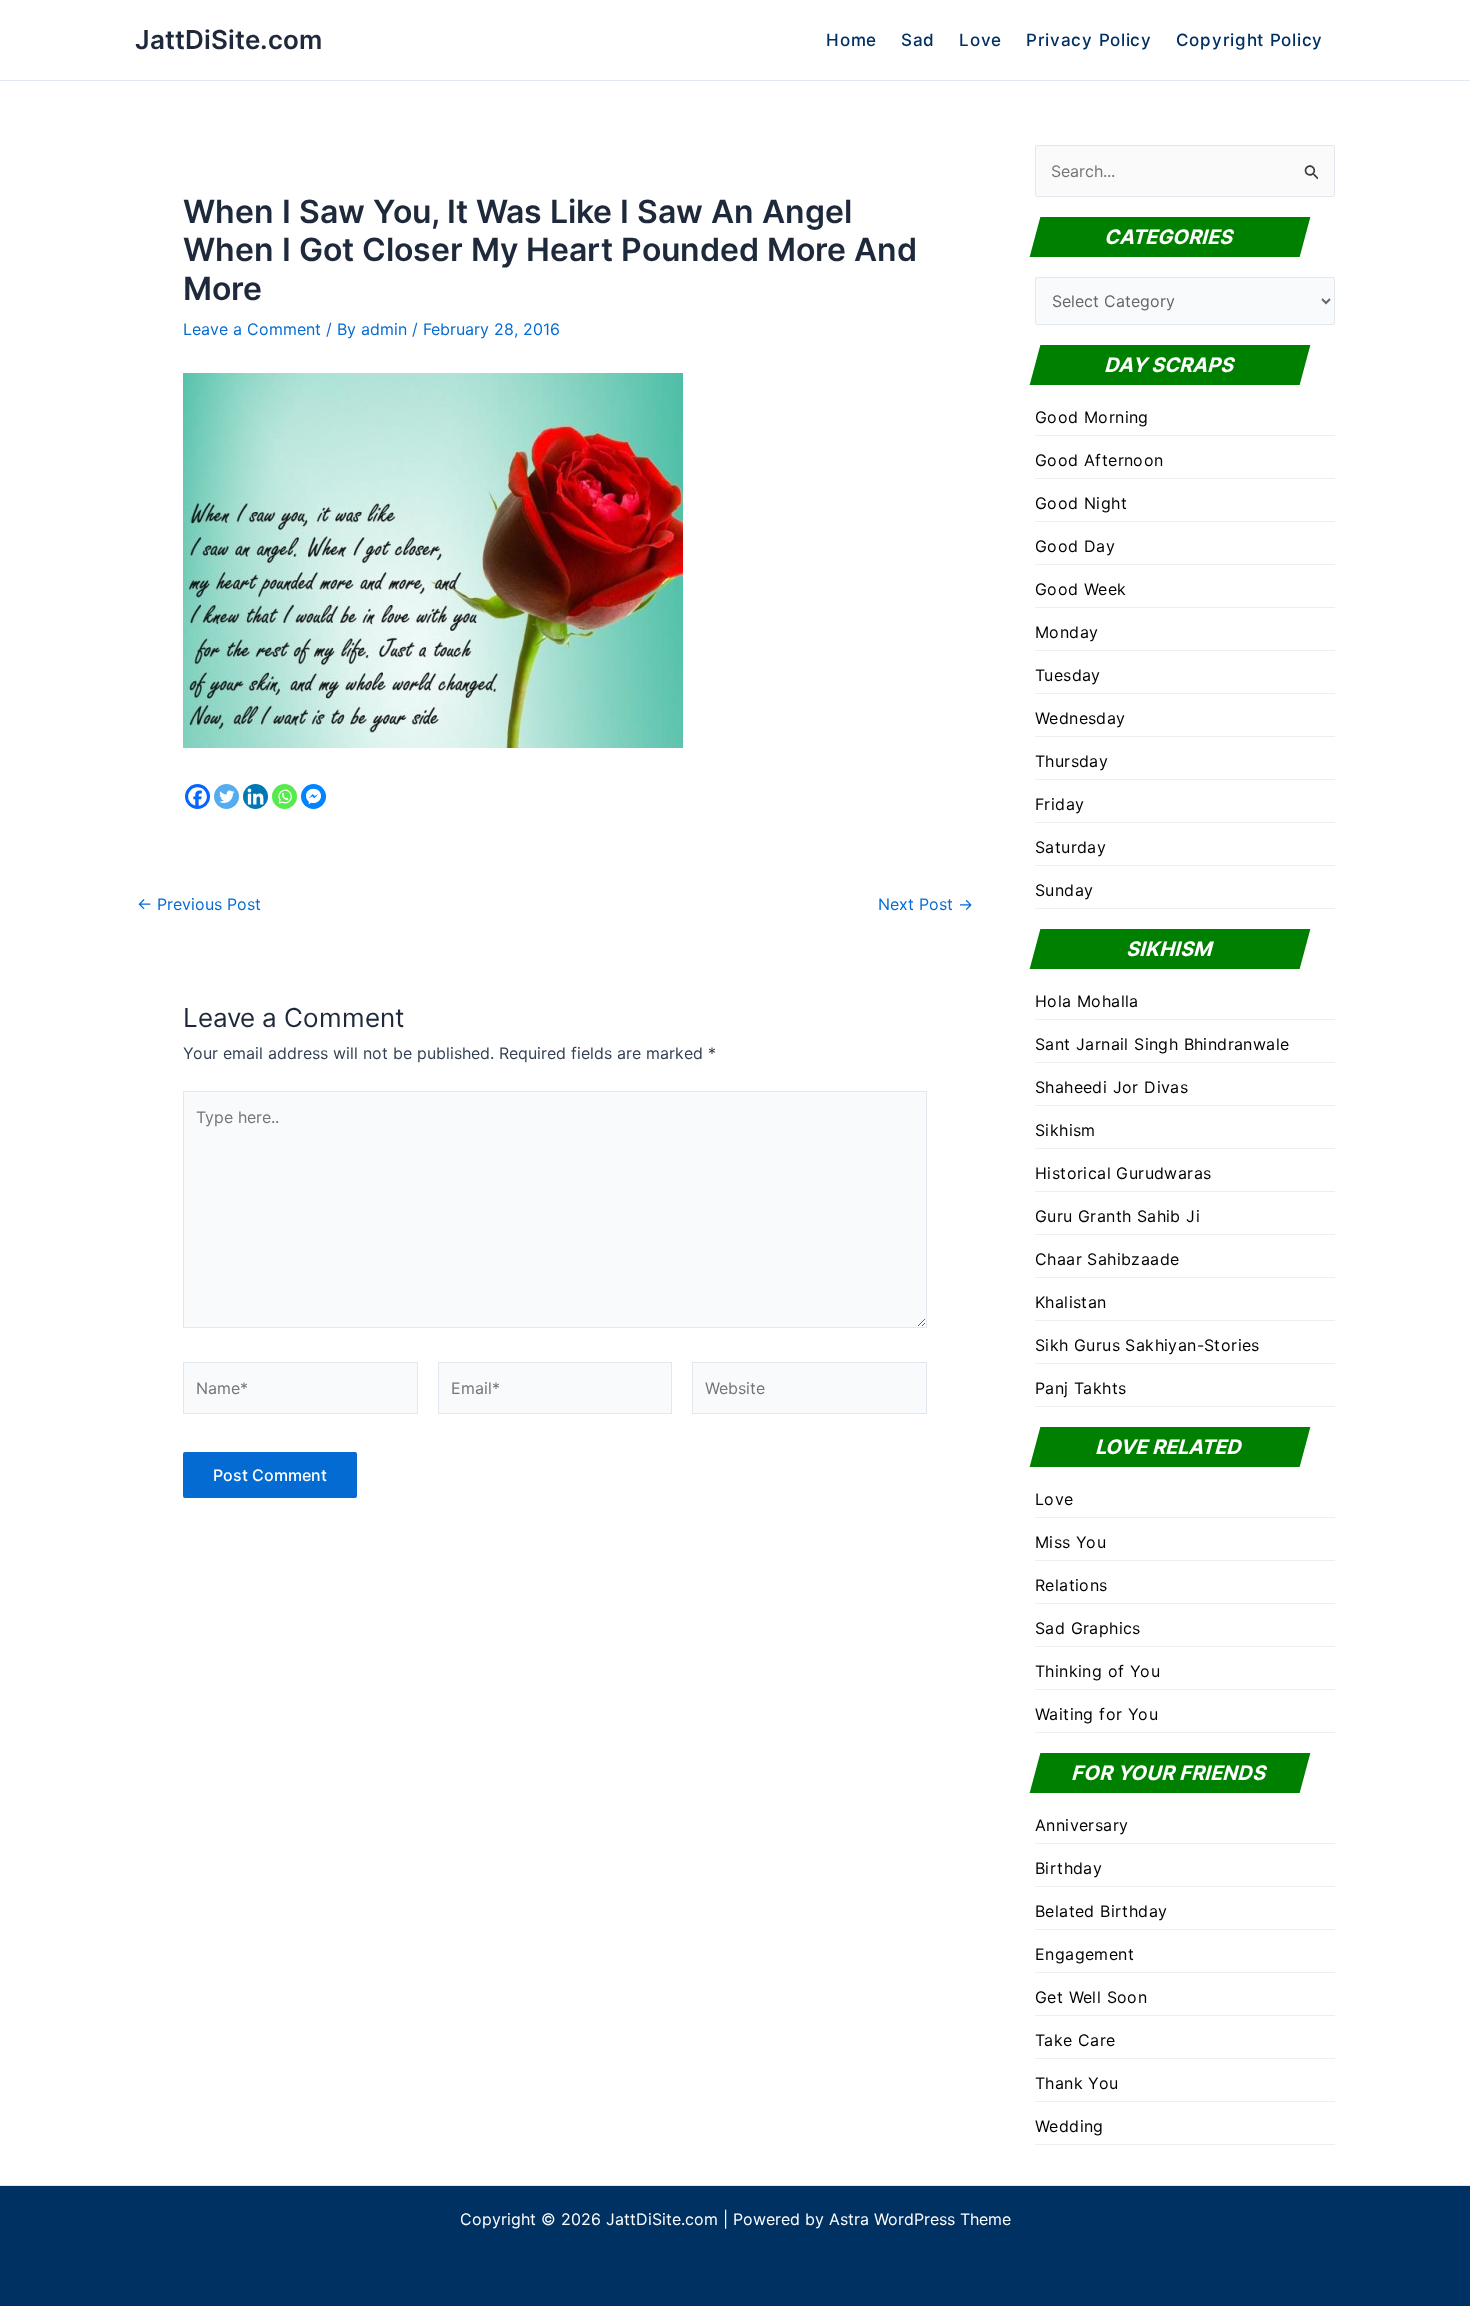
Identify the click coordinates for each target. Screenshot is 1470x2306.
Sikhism (1065, 1130)
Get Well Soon (1091, 1997)
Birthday (1068, 1868)
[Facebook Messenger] (313, 796)
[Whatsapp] (284, 796)
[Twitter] (226, 796)
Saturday (1070, 847)
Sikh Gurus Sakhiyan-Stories (1147, 1345)
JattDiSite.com (228, 39)
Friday (1059, 804)
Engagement (1084, 1954)
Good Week (1081, 589)
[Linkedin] (255, 796)
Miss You (1070, 1542)
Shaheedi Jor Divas (1111, 1087)
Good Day (1075, 546)
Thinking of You (1097, 1671)
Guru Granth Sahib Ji (1117, 1216)
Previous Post (199, 904)
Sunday (1064, 890)
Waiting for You (1096, 1714)
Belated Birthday (1101, 1911)
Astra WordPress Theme (920, 2219)
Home (851, 40)
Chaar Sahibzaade (1107, 1259)
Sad (918, 40)
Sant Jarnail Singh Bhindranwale (1162, 1044)
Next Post (925, 904)
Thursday (1071, 761)
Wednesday (1080, 718)
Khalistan (1071, 1302)
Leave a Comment (252, 329)
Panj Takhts (1080, 1388)
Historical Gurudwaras (1123, 1173)
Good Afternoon (1099, 460)
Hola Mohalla (1087, 1001)
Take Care (1075, 2040)
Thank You (1077, 2083)
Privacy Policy (1089, 40)
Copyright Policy (1249, 40)
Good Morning (1092, 417)
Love (980, 40)
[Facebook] (197, 796)
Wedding (1069, 2126)
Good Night (1081, 503)
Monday (1066, 632)
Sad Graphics (1088, 1628)
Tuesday (1068, 675)
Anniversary (1081, 1825)
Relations (1071, 1585)
